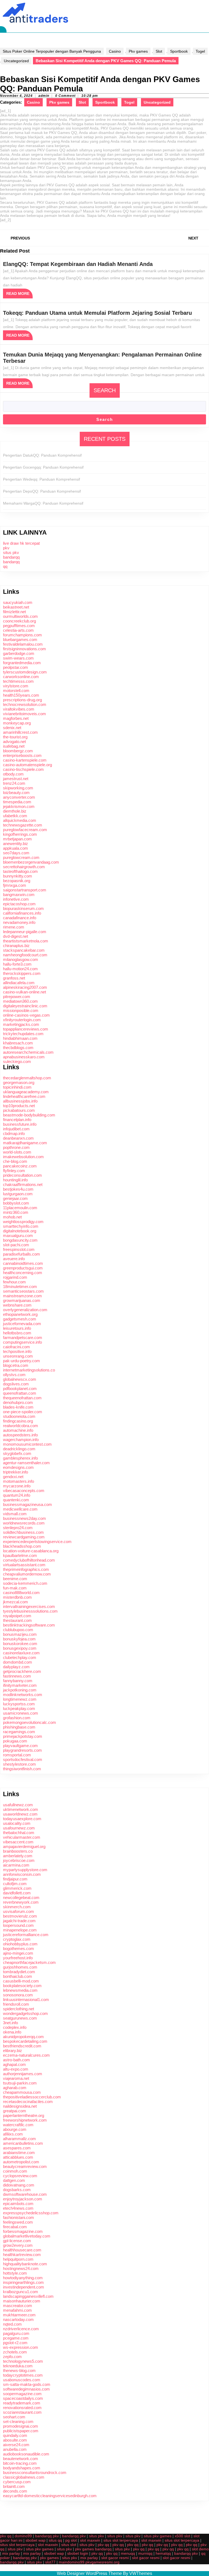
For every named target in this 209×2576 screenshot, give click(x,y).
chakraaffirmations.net (23, 1184)
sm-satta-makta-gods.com (27, 2384)
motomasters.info (19, 1481)
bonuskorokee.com (20, 1644)
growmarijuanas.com (22, 1300)
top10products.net (19, 1106)
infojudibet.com (16, 1129)
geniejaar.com (15, 1198)
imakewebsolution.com (23, 1157)
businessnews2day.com (24, 1518)
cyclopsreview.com (20, 2176)
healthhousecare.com (22, 2250)
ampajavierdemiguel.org (24, 1846)
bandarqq (11, 557)
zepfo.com (12, 2357)
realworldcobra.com (21, 1426)
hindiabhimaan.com (20, 1038)
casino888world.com (21, 1593)
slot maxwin (90, 2540)
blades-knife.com (18, 1407)
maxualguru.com (18, 1235)
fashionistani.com (19, 2217)
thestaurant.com (17, 1620)
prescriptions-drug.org (22, 700)
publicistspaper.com (21, 2431)
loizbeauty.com (16, 793)
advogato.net (14, 742)
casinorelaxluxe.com (21, 1653)
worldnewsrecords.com (24, 1523)
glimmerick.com (17, 1888)
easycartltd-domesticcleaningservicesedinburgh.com (50, 2496)
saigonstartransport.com (25, 890)
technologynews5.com (23, 2361)
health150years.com (21, 695)
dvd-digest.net (16, 936)
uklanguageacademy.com (26, 1092)
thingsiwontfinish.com (22, 1769)
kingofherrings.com (20, 834)
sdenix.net (12, 728)
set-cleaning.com (18, 2421)
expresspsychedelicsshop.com (31, 2213)
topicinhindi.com (17, 1087)
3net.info (10, 2023)
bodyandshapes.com (22, 2468)
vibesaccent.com (18, 1842)
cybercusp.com (17, 2482)
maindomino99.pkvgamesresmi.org (89, 2562)
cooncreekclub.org (19, 621)
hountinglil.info (15, 1180)
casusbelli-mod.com (21, 1981)
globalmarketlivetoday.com (27, 2236)
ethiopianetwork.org (20, 1314)
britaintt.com (14, 2486)
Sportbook (179, 51)
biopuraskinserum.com (23, 908)
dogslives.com (16, 1384)
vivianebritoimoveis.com (24, 714)
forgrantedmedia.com (22, 663)
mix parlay (11, 2553)
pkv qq (6, 2536)
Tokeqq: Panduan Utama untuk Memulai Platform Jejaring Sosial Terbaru (97, 313)
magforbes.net (16, 718)
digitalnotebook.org (20, 1231)
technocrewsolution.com (25, 704)
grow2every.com (18, 2245)
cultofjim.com (15, 1884)
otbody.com (13, 774)
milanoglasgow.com (21, 959)
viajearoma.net (16, 2078)
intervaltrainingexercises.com (29, 1606)
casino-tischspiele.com (23, 769)
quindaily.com (15, 2435)
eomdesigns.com (18, 1467)
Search (105, 390)
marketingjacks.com (21, 1024)
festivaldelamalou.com (23, 644)
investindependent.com (24, 2287)
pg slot (71, 2540)
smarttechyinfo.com (21, 1226)
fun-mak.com (15, 1588)
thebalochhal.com (19, 1833)
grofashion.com (17, 1718)
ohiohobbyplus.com (20, 1944)
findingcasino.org (18, 1421)
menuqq (128, 2553)
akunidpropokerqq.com (23, 2037)
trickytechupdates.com (23, 1034)
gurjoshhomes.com (20, 1967)
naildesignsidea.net (20, 2106)
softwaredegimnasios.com (26, 2389)
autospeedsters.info (20, 1435)
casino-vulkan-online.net (24, 992)
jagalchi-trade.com (19, 1921)
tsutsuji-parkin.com (20, 2083)
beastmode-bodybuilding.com (29, 1115)
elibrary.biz (13, 2051)
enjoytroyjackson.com (23, 2199)
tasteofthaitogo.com (20, 871)
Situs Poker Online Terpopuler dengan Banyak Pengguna (52, 51)
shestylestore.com (19, 1764)
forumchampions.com (22, 635)
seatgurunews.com (20, 2018)
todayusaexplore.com (22, 1819)
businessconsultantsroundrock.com (35, 2472)
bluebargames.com (20, 639)
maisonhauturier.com (22, 2301)
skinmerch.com (17, 1907)
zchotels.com (15, 2352)
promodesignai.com (21, 2426)
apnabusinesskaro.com (24, 1057)
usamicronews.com (21, 1713)
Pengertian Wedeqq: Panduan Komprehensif (42, 479)
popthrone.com (16, 1147)
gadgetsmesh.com (20, 1319)
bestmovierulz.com (20, 1916)
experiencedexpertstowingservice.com (37, 1542)
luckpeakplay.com (19, 1708)
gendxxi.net (13, 1477)
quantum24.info (17, 1495)
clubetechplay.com (20, 1657)
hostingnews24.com (21, 2268)
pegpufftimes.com (19, 626)
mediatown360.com (20, 1001)
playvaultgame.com (20, 1746)
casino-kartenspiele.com (25, 760)
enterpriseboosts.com (22, 755)
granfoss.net (14, 978)
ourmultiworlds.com (20, 616)
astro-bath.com (16, 2060)
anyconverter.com (19, 797)
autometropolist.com (21, 2162)
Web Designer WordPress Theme (89, 2573)
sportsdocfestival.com (23, 1759)
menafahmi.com (17, 2310)
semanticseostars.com (23, 1291)
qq (5, 566)
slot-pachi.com (16, 1245)
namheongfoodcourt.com (25, 955)
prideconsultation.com (22, 1175)
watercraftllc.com (18, 2125)
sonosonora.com (18, 1995)
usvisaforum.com (19, 1911)
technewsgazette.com (23, 825)
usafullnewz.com (18, 1805)
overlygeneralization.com (25, 1310)
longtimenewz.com (20, 1699)
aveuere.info (14, 1259)
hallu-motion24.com (20, 969)
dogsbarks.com (17, 2190)
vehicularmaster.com (22, 1837)
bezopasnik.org (17, 881)
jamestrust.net (16, 779)
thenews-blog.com (19, 2370)
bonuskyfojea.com (19, 1639)
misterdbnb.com (17, 1597)
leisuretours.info (17, 1328)
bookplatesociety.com (22, 1986)
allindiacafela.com (19, 983)
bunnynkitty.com (18, 876)
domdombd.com (18, 1662)
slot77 (50, 2562)
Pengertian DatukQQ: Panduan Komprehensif (42, 455)
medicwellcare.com (20, 1509)
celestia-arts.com (18, 630)
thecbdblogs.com (18, 1048)
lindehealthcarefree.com (24, 1096)
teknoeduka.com (18, 2366)
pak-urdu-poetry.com (21, 1361)
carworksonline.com (21, 677)
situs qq (55, 2540)
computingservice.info (22, 1342)
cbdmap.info (14, 1133)
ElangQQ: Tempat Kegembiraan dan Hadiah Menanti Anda (78, 264)
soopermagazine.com (22, 2394)
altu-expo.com (16, 2069)
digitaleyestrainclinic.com (25, 1006)
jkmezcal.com (16, 1602)
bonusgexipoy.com (20, 1648)
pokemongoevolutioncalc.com (30, 1722)
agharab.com (15, 2088)
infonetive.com (16, 899)
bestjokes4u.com (18, 1189)
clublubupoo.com (18, 1630)
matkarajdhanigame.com (25, 1143)
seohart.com (14, 2417)
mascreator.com (18, 2306)
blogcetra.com (16, 1365)
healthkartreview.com (22, 2255)
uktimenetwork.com (21, 1809)
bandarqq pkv (47, 2536)
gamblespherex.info (20, 1458)
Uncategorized (16, 61)
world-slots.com (17, 1152)
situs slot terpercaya (121, 2540)
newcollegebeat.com (21, 1897)
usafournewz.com (19, 1828)
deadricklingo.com (19, 1449)
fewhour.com (14, 1282)
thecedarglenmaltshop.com (27, 1078)
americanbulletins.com (23, 2143)
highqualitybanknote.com (25, 2264)
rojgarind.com (15, 1277)
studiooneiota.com (19, 1416)
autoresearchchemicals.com (28, 1052)
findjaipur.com (15, 1879)
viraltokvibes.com (19, 709)
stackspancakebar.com (24, 950)
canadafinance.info (20, 918)
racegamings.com (19, 1732)
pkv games (49, 2558)
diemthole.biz (15, 811)
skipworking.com (18, 788)
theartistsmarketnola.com (26, 941)
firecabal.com (15, 2227)
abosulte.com (15, 2440)
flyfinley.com (14, 1171)
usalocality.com (17, 1823)
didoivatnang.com (19, 2185)
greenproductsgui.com (23, 1268)
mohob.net (12, 1217)
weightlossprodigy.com (23, 1222)
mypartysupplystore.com (25, 1870)
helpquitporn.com (18, 2259)
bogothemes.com (19, 1949)
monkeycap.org (17, 723)
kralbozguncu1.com (21, 2292)
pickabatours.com (19, 1110)
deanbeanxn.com (18, 1138)
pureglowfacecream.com (25, 830)
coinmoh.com (15, 2171)
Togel (200, 51)
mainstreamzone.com (22, 1296)
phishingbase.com (19, 1727)
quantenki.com (16, 1500)
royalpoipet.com (17, 1616)
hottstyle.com (15, 2273)
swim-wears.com (18, 658)
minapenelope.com (20, 1930)
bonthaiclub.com (18, 1976)
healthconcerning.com (23, 1273)
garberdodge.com (19, 653)
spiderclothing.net (19, 2009)
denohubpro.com (18, 1402)
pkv (6, 548)
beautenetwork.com (21, 2459)
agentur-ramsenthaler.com (26, 1463)
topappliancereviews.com (26, 1029)
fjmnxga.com (15, 885)
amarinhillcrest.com (20, 732)
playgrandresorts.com (22, 1750)
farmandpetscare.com (23, 1338)
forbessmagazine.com (23, 2231)
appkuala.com (16, 848)
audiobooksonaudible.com (26, 2454)
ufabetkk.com (15, 816)
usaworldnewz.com (20, 1814)
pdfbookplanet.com (20, 1389)
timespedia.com (17, 802)
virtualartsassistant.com (24, 1565)
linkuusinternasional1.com (26, 2000)
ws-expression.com (21, 2347)
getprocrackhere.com (22, 1671)
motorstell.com (16, 691)
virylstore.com (16, 686)
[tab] (3, 29)
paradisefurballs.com (21, 1254)
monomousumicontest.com (27, 1444)
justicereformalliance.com (26, 1935)
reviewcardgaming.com (24, 1537)
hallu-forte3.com (17, 964)
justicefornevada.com (22, 1324)
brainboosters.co (18, 1851)
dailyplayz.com (16, 1667)
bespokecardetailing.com (25, 2041)
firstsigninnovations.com (24, 649)
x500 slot (182, 2536)
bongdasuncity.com (20, 1240)
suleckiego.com (17, 1061)
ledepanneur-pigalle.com (25, 932)
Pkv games (138, 51)
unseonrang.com (18, 1356)
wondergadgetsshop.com (25, 2013)
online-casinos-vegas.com (26, 1015)
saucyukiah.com (18, 602)
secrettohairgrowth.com (24, 867)
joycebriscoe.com (19, 1860)
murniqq (145, 2553)
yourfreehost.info (18, 1958)
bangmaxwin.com (19, 895)
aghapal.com (14, 2064)
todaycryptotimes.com (23, 2375)
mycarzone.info (17, 1486)
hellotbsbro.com (17, 1333)
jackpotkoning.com (20, 1690)
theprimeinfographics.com (26, 1569)
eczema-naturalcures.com (26, 2055)
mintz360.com (16, 1212)
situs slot (69, 2545)
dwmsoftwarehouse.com (25, 2194)
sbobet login (78, 2553)
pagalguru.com (16, 2333)
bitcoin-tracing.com (20, 2463)
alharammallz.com (19, 2139)
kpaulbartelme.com (20, 1555)
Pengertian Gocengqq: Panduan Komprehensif (43, 467)
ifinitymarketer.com (20, 1685)
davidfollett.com (17, 1893)
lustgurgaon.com (18, 1194)
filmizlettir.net (14, 612)
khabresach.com (18, 1043)
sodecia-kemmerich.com (25, 1583)
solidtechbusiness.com (23, 1532)
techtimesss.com (18, 681)
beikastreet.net (16, 607)
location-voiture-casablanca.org (31, 1551)
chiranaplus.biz (16, 946)
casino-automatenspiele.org (27, 765)
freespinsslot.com (19, 1249)
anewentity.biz (16, 844)
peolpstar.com (16, 667)
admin (44, 96)
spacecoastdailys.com (23, 2398)
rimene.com (14, 927)
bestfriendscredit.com (22, 2046)
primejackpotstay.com (23, 1736)
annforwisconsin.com (22, 1874)
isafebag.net (14, 746)
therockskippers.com (22, 973)
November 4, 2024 (16, 96)
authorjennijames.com (23, 2074)
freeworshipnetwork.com (25, 2120)
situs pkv (11, 552)
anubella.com (15, 2449)
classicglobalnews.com (24, 2477)
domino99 (23, 2536)
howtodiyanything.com (23, 2278)
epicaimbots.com (18, 2204)
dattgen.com (14, 2180)
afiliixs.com (13, 2134)
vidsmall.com (15, 1514)
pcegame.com (16, 2338)
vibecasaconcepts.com (24, 1491)
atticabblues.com (18, 2157)
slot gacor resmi (115, 2558)
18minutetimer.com (20, 1286)
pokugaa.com (15, 1741)
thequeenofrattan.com (22, 1398)
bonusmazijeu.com (20, 1634)
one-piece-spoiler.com (23, 1412)
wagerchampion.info (21, 1440)
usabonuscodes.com (22, 2380)
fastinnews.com (17, 1676)
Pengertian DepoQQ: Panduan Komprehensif (42, 491)
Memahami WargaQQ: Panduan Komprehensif (43, 503)
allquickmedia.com (20, 820)
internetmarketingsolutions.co (29, 1370)
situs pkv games (158, 2536)
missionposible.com (21, 1010)
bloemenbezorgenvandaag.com (31, 862)
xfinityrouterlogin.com (22, 1020)
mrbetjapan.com (17, 839)
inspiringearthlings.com (23, 2282)
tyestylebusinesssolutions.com (30, 1611)
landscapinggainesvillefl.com (28, 2296)
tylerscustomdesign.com (25, 672)
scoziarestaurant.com (22, 2412)
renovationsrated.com (22, 2408)
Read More (19, 295)
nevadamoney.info (19, 922)
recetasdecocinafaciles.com (28, 2102)
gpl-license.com (17, 2241)
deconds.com (15, 2491)
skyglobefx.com (17, 1453)
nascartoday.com (18, 2319)
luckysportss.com (19, 1704)
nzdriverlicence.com (21, 2329)
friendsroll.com (16, 2004)
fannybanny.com (18, 1681)
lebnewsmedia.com (20, 1990)
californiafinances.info (22, 913)
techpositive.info (17, 1351)
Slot (159, 51)
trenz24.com (14, 783)
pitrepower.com (17, 997)
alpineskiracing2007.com (25, 987)
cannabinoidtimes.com (23, 1263)
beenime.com (15, 1579)
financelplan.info (17, 1120)
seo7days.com (16, 853)
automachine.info (18, 1430)
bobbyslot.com (16, 1203)
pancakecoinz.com (20, 1166)
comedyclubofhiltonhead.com (29, 1560)
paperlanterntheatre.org (24, 2115)
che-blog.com (15, 1161)
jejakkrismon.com (19, 806)
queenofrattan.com (20, 1393)
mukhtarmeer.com (19, 2315)
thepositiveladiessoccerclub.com (32, 2097)
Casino (115, 51)
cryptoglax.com (17, 1939)
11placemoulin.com (20, 1208)
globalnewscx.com (20, 1379)
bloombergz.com (18, 751)
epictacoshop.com (19, 904)
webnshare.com (17, 1305)
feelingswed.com (18, 2222)
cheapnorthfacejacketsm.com (29, 1962)
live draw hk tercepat (21, 543)
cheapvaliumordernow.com (27, 1574)
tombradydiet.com (19, 1972)
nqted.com (12, 2324)
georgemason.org (19, 1082)
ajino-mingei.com (18, 1953)
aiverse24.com (16, 2445)
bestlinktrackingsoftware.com (29, 1625)
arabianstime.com (19, 2153)
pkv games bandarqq (93, 2549)
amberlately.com (18, 1856)
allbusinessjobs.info (20, 1101)
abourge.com (15, 2129)
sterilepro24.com (18, 1528)
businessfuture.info (20, 1124)
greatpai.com (15, 2111)
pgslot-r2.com (15, 2343)
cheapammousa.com (22, 2092)
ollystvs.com (14, 1375)
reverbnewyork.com (21, 1902)
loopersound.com (18, 1925)
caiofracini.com (16, 1347)
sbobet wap (36, 2540)
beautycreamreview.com (25, 2166)
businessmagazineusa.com (27, 1504)
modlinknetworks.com (23, 1695)
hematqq (163, 2553)
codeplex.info (15, 2027)
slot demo (200, 2549)
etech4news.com (18, 2208)
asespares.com (17, 2148)
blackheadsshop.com (22, 1546)
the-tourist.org (15, 737)
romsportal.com (17, 1755)
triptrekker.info (16, 1472)
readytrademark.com (22, 2403)
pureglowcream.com (21, 857)
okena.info (12, 2032)
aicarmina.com (16, 1865)
